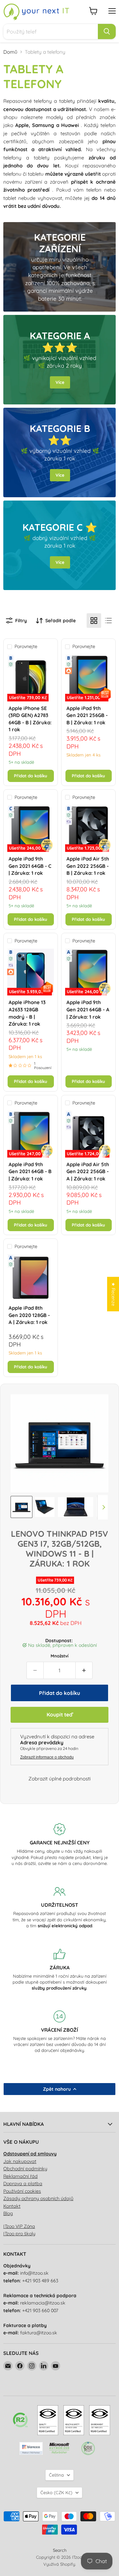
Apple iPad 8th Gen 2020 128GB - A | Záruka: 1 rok (29, 1315)
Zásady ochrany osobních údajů (38, 2198)
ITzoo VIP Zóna (19, 2226)
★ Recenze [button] (113, 1294)
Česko (56, 2492)
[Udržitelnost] (59, 1907)
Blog (8, 2213)
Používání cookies (22, 2191)
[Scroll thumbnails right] (102, 1507)
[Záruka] (59, 1970)
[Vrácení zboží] (59, 2032)
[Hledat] (107, 31)
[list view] (108, 621)
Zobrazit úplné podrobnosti (59, 1779)
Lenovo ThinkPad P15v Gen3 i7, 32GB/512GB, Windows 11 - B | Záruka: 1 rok (59, 1549)
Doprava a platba (23, 2184)
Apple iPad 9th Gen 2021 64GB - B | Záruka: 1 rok (30, 1171)
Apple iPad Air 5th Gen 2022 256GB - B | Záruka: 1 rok (88, 866)
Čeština (56, 2475)
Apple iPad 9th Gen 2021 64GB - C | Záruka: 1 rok (30, 866)
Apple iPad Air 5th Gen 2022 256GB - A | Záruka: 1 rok (88, 1171)
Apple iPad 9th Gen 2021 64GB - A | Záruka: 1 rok (88, 1009)
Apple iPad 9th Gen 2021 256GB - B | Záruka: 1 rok (87, 715)
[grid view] (94, 621)
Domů (10, 52)
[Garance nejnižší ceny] (59, 1845)
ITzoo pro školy (19, 2234)
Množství (59, 1656)
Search (60, 2550)
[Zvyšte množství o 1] (84, 1670)
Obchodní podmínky (25, 2169)
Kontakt (12, 2206)
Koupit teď (59, 1714)
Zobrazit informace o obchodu (47, 1757)
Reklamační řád (20, 2176)
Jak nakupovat (20, 2161)
